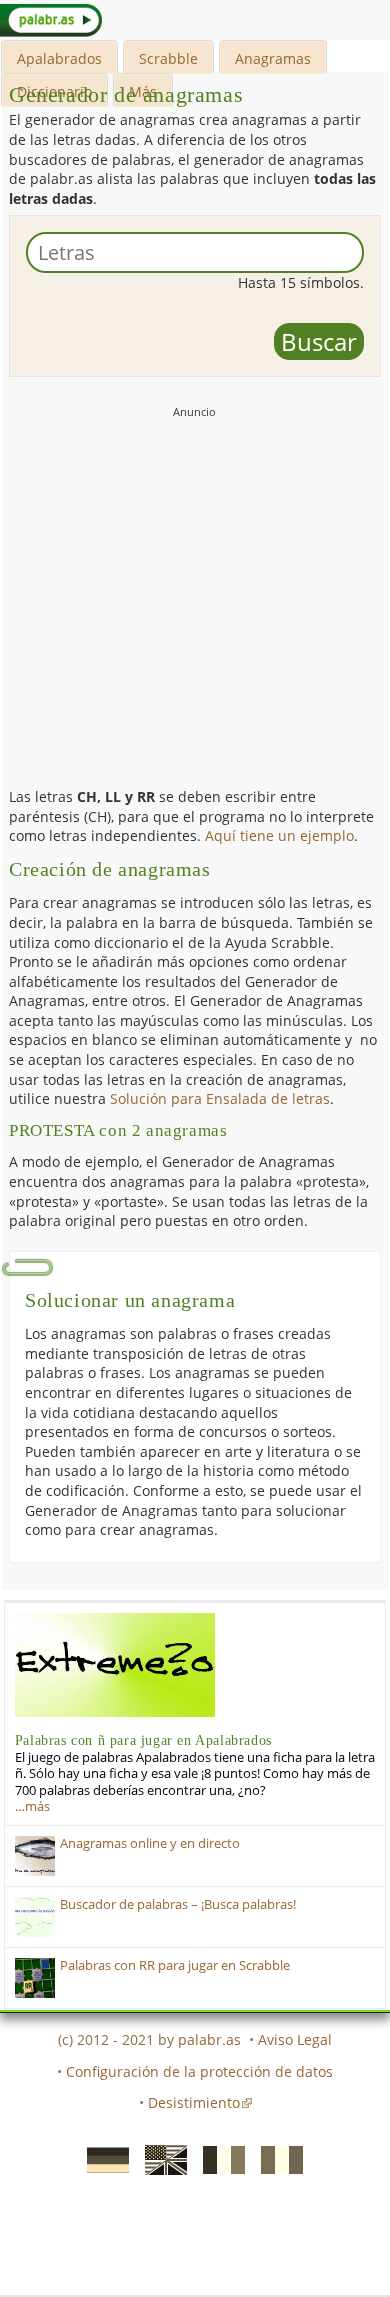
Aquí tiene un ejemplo (279, 835)
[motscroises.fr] (218, 2158)
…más (32, 1806)
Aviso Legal (295, 2039)
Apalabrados (59, 58)
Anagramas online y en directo (150, 1843)
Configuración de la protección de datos (199, 2071)
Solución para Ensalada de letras (220, 1098)
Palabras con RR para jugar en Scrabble (175, 1965)
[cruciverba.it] (276, 2158)
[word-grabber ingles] (160, 2158)
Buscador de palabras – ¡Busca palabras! (178, 1904)
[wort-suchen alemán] (102, 2158)
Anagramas (273, 58)
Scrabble (168, 58)
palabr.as (209, 2039)
